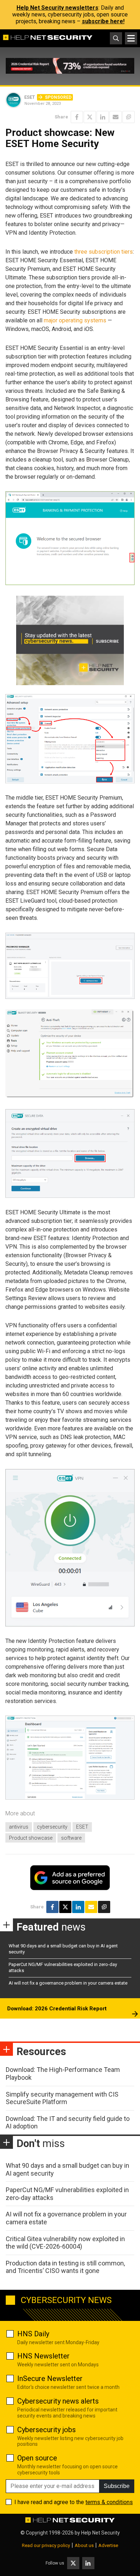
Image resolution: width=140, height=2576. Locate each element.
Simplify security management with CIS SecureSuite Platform (62, 2098)
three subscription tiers (104, 252)
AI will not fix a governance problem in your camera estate (68, 1983)
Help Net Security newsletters (57, 8)
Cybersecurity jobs (46, 2430)
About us (84, 2545)
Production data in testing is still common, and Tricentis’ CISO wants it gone (65, 2267)
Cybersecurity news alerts (58, 2401)
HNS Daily (33, 2334)
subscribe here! (103, 21)
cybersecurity (52, 1827)
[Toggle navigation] (131, 38)
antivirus (19, 1827)
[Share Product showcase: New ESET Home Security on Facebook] (77, 117)
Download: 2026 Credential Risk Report (57, 2009)
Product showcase (31, 1838)
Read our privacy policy (46, 2545)
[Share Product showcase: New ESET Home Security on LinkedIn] (103, 117)
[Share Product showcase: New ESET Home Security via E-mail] (116, 117)
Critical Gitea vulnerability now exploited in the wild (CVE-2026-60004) (65, 2243)
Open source (37, 2458)
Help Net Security (101, 2533)
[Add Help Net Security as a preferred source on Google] (129, 117)
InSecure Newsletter (50, 2379)
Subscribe (117, 2486)
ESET (82, 1827)
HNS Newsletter (43, 2356)
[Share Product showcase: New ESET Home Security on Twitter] (90, 117)
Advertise (108, 2545)
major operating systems (75, 320)
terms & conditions (109, 2502)
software (71, 1838)
